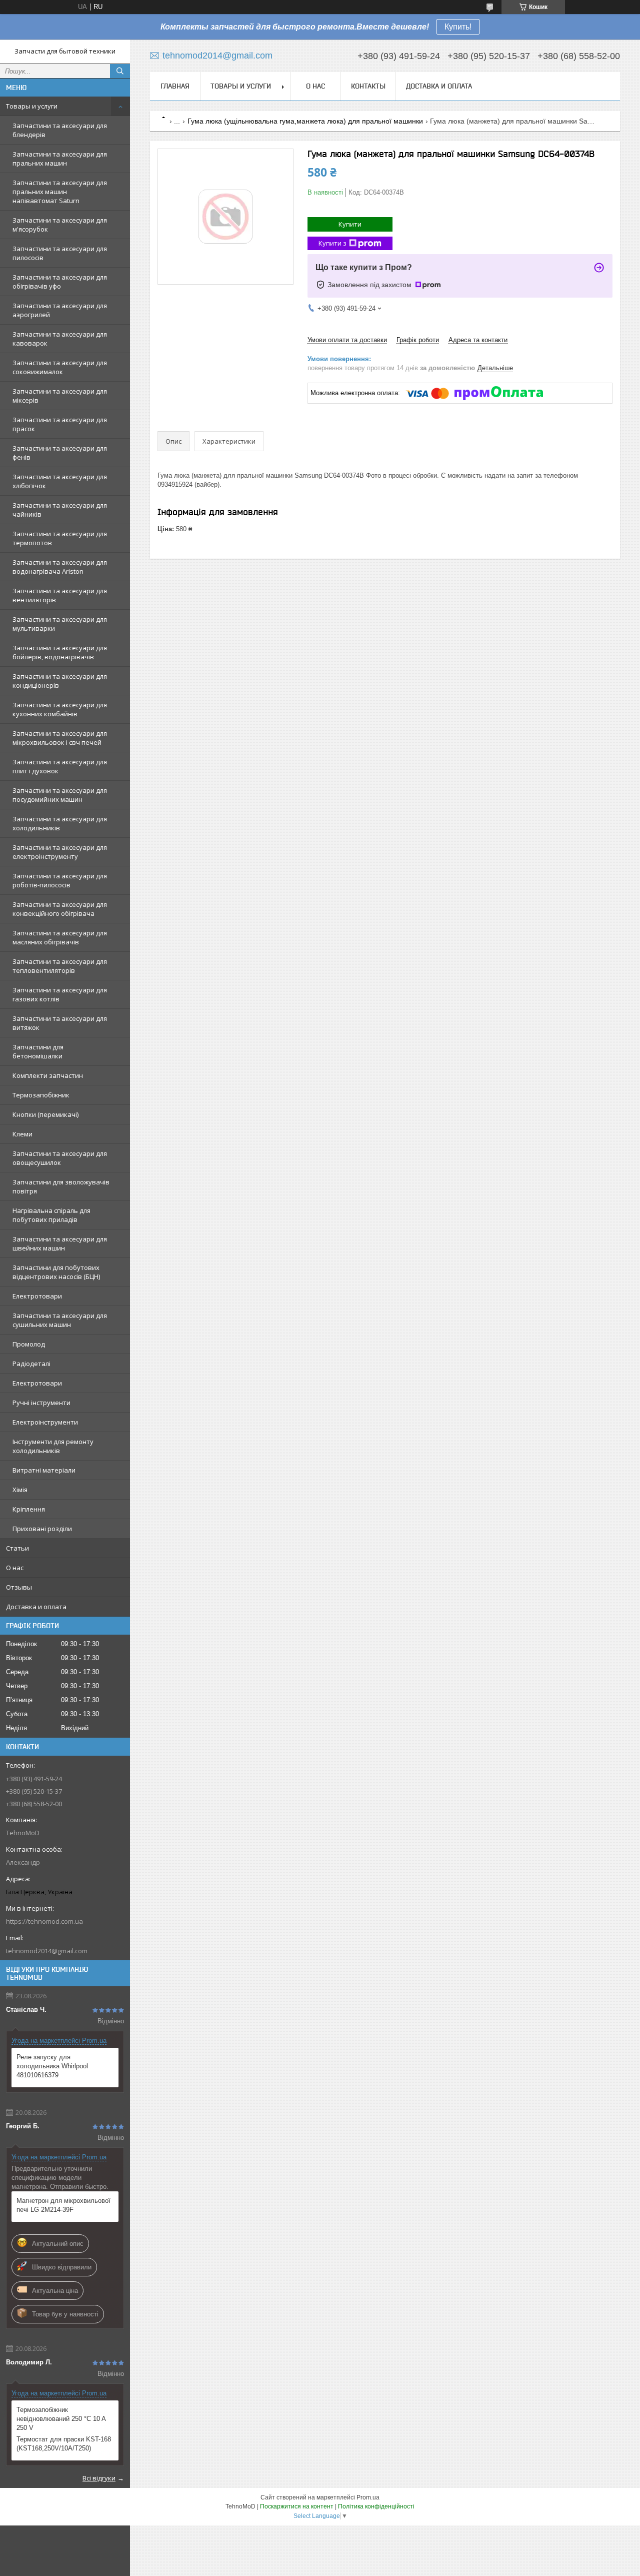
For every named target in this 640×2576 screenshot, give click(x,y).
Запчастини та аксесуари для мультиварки (60, 624)
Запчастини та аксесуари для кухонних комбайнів (60, 709)
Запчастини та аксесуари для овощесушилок (60, 1158)
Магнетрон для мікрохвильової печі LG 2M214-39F (63, 2205)
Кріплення (29, 1509)
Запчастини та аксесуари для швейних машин (60, 1243)
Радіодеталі (31, 1364)
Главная (175, 86)
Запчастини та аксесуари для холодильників (60, 823)
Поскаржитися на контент (297, 2506)
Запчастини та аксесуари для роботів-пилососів (60, 880)
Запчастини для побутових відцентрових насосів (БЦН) (56, 1272)
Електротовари (37, 1296)
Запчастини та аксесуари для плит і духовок (60, 766)
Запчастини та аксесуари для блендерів (60, 130)
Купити (350, 224)
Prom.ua (368, 2497)
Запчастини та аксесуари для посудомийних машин (60, 795)
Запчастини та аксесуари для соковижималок (60, 367)
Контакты (368, 86)
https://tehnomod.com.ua (44, 1921)
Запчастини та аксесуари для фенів (60, 453)
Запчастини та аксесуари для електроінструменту (60, 852)
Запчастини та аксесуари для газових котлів (60, 994)
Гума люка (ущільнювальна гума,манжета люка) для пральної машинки (305, 121)
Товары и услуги (32, 106)
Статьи (17, 1548)
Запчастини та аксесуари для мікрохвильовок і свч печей (60, 738)
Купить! (458, 27)
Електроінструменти (45, 1422)
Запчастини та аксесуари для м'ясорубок (60, 225)
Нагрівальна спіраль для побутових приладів (51, 1215)
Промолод (29, 1344)
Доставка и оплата (36, 1607)
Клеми (22, 1134)
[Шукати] (120, 71)
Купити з (332, 243)
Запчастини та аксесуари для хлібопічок (60, 481)
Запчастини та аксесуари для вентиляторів (60, 595)
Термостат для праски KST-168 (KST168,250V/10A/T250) (64, 2444)
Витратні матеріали (44, 1470)
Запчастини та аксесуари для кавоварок (60, 339)
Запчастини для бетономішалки (38, 1051)
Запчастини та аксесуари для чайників (60, 510)
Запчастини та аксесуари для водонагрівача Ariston (60, 567)
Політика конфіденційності (376, 2506)
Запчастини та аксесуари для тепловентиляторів (60, 966)
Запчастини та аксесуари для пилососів (60, 253)
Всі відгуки (99, 2478)
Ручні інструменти (41, 1403)
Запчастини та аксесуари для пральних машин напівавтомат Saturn (60, 192)
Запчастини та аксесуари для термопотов (60, 538)
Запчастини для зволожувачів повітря (61, 1186)
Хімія (20, 1490)
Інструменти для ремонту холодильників (53, 1446)
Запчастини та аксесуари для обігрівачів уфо (60, 282)
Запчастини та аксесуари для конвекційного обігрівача (60, 909)
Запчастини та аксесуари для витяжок (60, 1023)
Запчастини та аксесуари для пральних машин (60, 159)
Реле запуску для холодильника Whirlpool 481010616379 (52, 2066)
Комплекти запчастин (48, 1075)
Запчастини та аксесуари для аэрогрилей (60, 310)
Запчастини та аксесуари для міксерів (60, 396)
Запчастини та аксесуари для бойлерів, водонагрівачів (60, 652)
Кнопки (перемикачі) (45, 1114)
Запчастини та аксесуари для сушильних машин (60, 1320)
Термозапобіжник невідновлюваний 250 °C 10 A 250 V (61, 2419)
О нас (15, 1568)
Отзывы (19, 1587)
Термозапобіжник (41, 1095)
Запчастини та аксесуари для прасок (60, 424)
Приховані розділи (42, 1529)
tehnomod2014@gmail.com (47, 1951)
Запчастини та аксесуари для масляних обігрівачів (60, 937)
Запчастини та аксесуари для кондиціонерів (60, 681)
